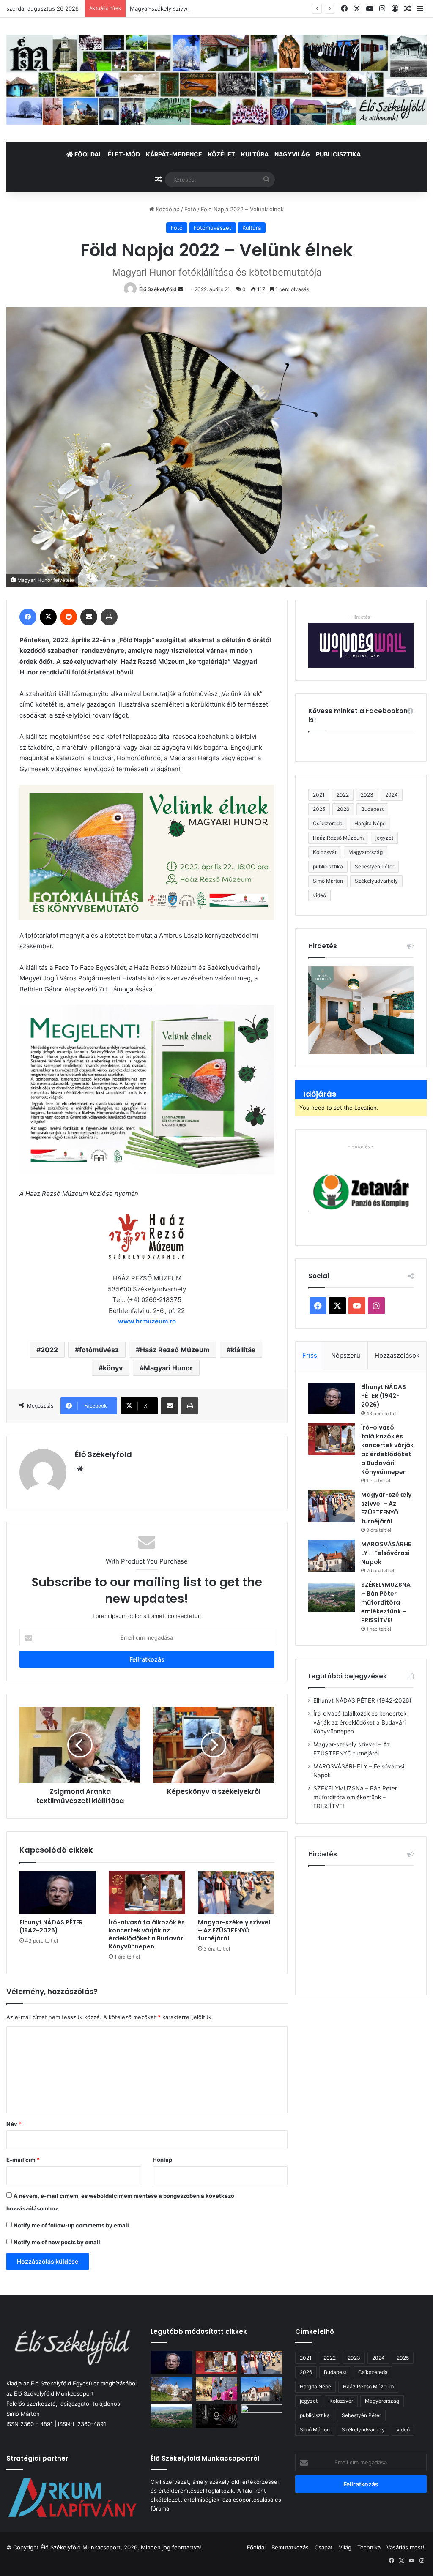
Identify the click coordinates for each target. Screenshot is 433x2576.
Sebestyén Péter (374, 866)
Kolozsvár (325, 852)
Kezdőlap (167, 209)
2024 (392, 795)
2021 (319, 795)
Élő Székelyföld (158, 289)
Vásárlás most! (406, 2547)
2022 (49, 1350)
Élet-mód (124, 154)
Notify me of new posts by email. (58, 2242)
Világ (345, 2547)
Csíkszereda (328, 823)
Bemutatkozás (290, 2547)
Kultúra (255, 154)
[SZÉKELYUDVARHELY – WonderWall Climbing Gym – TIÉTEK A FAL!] (216, 2389)
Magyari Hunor (168, 1368)
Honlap (162, 2160)
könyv (113, 1368)
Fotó (190, 209)
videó (319, 895)
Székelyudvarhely (376, 881)
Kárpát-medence (174, 154)
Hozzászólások (397, 1355)
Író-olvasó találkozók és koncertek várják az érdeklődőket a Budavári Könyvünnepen (147, 1934)
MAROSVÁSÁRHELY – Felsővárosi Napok (386, 1553)
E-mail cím (23, 2160)
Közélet (222, 154)
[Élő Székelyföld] (216, 80)
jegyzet (384, 838)
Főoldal (88, 154)
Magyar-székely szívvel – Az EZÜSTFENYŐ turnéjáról (200, 8)
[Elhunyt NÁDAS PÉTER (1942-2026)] (58, 1893)
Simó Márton (328, 881)
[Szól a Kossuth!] (216, 2416)
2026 (343, 809)
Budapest (372, 809)
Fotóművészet (212, 228)
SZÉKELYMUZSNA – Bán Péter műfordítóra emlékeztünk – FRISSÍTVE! (386, 1602)
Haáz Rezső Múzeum (175, 1350)
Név (14, 2124)
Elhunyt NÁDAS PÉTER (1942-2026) (51, 1926)
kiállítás (243, 1350)
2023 (367, 795)
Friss (310, 1355)
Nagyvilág (292, 154)
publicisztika (328, 866)
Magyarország (366, 852)
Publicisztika (338, 154)
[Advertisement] (371, 1927)
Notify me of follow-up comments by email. (72, 2225)
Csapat (324, 2547)
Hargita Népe (370, 823)
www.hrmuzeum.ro (147, 1321)
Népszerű (346, 1355)
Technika (369, 2547)
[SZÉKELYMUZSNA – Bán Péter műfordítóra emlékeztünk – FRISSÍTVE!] (332, 1596)
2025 (319, 809)
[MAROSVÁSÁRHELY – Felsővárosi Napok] (332, 1556)
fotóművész (99, 1350)
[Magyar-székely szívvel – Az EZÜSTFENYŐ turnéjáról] (236, 1893)
